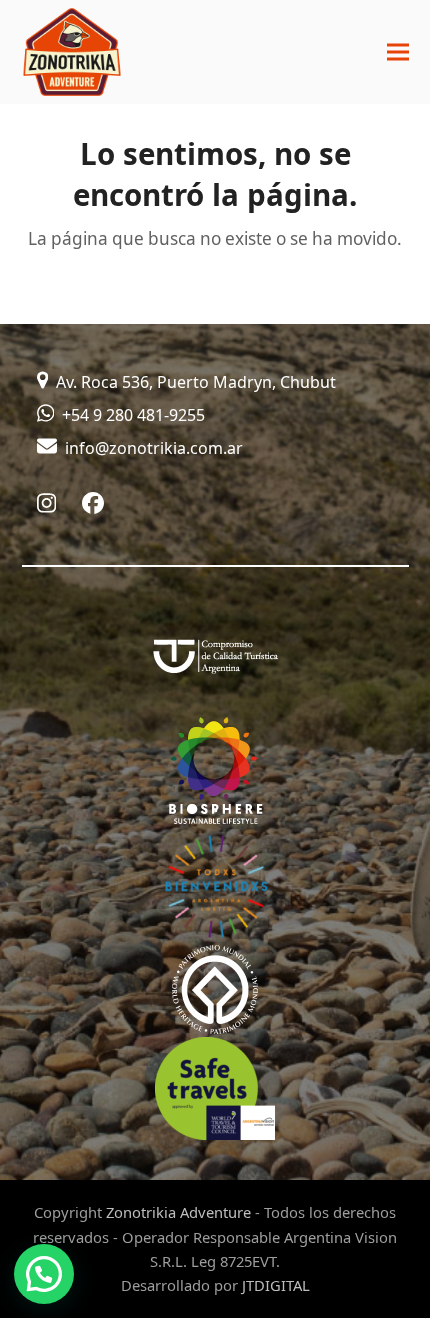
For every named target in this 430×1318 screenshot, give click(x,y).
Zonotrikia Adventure (178, 1212)
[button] (398, 52)
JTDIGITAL (276, 1285)
